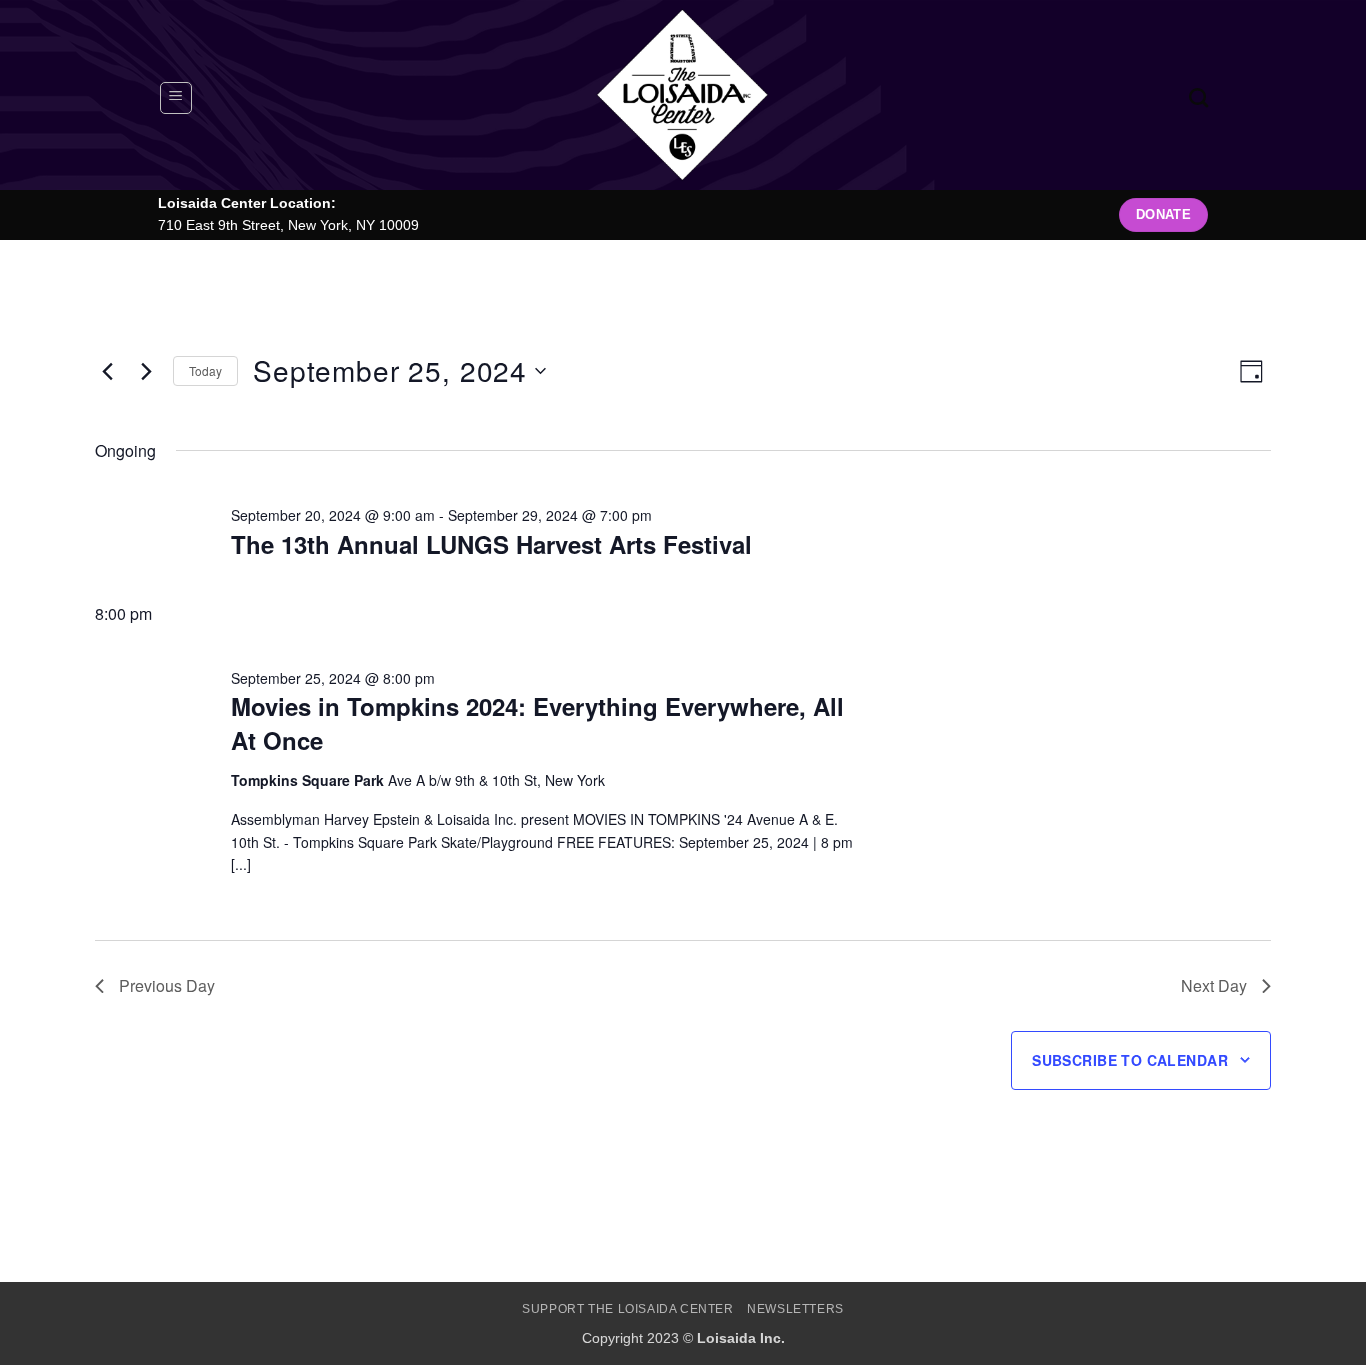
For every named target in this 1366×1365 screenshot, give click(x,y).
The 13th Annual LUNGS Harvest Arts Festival (491, 544)
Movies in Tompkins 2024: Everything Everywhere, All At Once (537, 723)
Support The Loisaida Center (628, 1309)
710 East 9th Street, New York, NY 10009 (288, 225)
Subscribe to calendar (1130, 1060)
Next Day (1214, 985)
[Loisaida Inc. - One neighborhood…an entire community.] (683, 95)
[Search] (1198, 97)
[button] (176, 98)
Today (205, 370)
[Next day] (146, 371)
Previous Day (167, 985)
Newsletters (795, 1309)
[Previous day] (107, 371)
